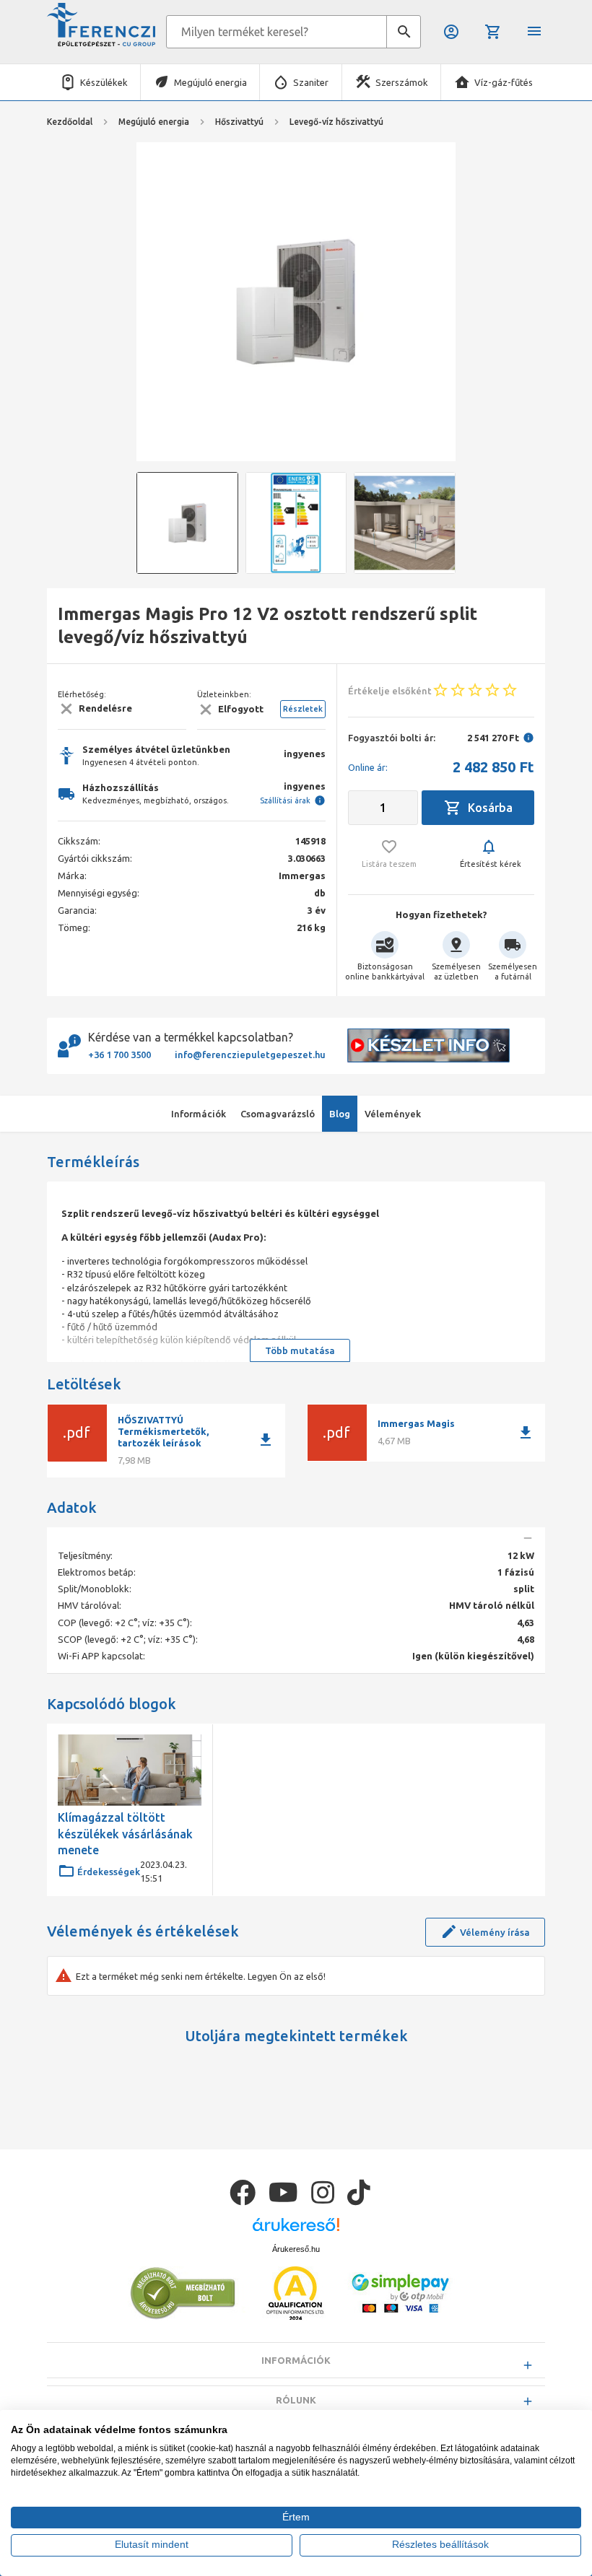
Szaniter (311, 82)
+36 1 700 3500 (119, 1055)
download (266, 1440)
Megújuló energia (210, 82)
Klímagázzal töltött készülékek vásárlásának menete (125, 1834)
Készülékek (104, 82)
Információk (296, 2360)
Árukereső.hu (296, 2249)
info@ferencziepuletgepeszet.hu (250, 1055)
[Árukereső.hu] (296, 2230)
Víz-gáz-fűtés (504, 82)
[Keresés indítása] (404, 32)
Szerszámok (402, 82)
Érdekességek (109, 1872)
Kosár (494, 32)
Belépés (452, 32)
